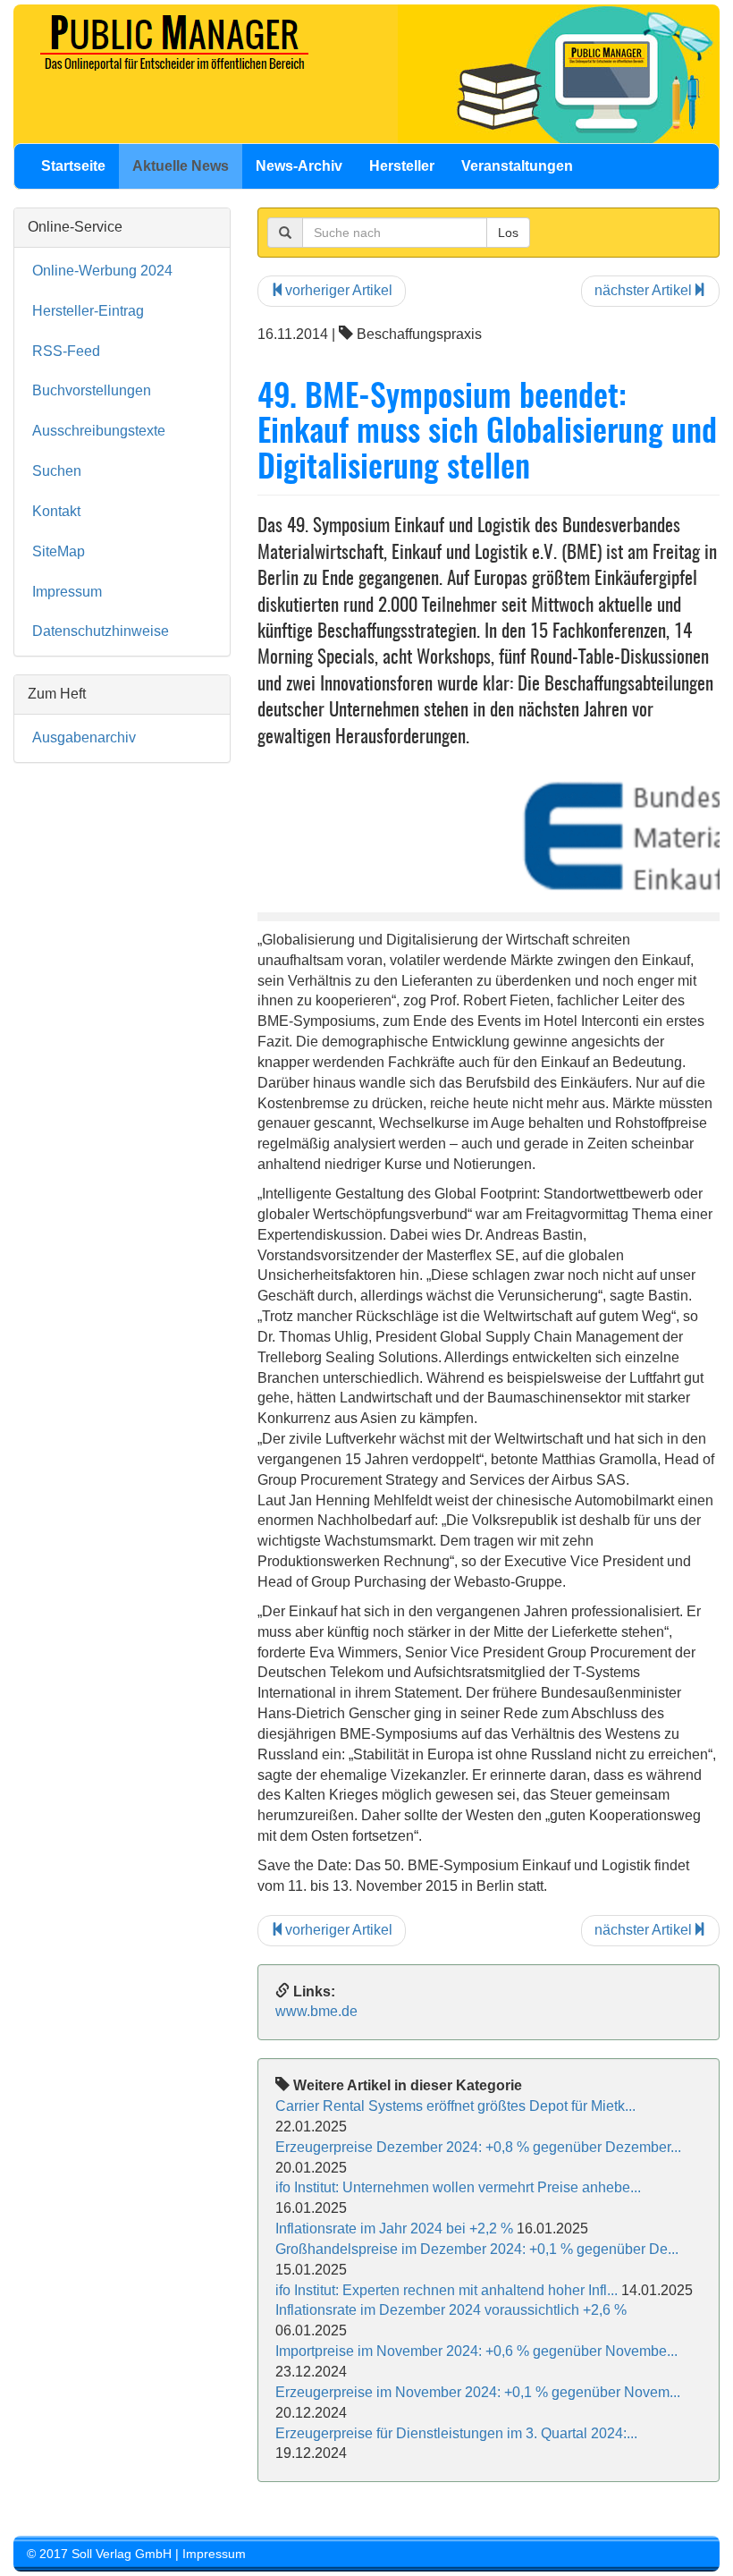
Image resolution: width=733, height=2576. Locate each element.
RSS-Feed (66, 351)
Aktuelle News (181, 166)
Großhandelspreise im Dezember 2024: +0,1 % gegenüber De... (477, 2249)
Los (508, 233)
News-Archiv (299, 166)
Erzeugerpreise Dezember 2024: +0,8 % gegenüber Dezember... (478, 2147)
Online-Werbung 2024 (102, 271)
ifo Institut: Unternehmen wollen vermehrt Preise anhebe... (458, 2187)
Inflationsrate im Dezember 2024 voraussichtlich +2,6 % (451, 2310)
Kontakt (56, 511)
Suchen (57, 471)
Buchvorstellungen (92, 390)
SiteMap (59, 551)
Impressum (67, 592)
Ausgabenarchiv (84, 737)
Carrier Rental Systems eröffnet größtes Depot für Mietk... (455, 2106)
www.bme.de (316, 2011)
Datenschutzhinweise (101, 631)
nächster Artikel (643, 290)
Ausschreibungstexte (99, 431)
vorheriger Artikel (339, 290)
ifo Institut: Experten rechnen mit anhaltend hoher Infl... (447, 2290)
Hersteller (402, 166)
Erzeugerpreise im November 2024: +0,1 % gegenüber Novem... (478, 2392)
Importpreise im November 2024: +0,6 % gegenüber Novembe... (476, 2351)
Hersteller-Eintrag (88, 311)
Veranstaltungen (517, 166)
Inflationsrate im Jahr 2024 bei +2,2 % (394, 2229)
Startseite (73, 166)
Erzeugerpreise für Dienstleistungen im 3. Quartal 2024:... (456, 2433)
